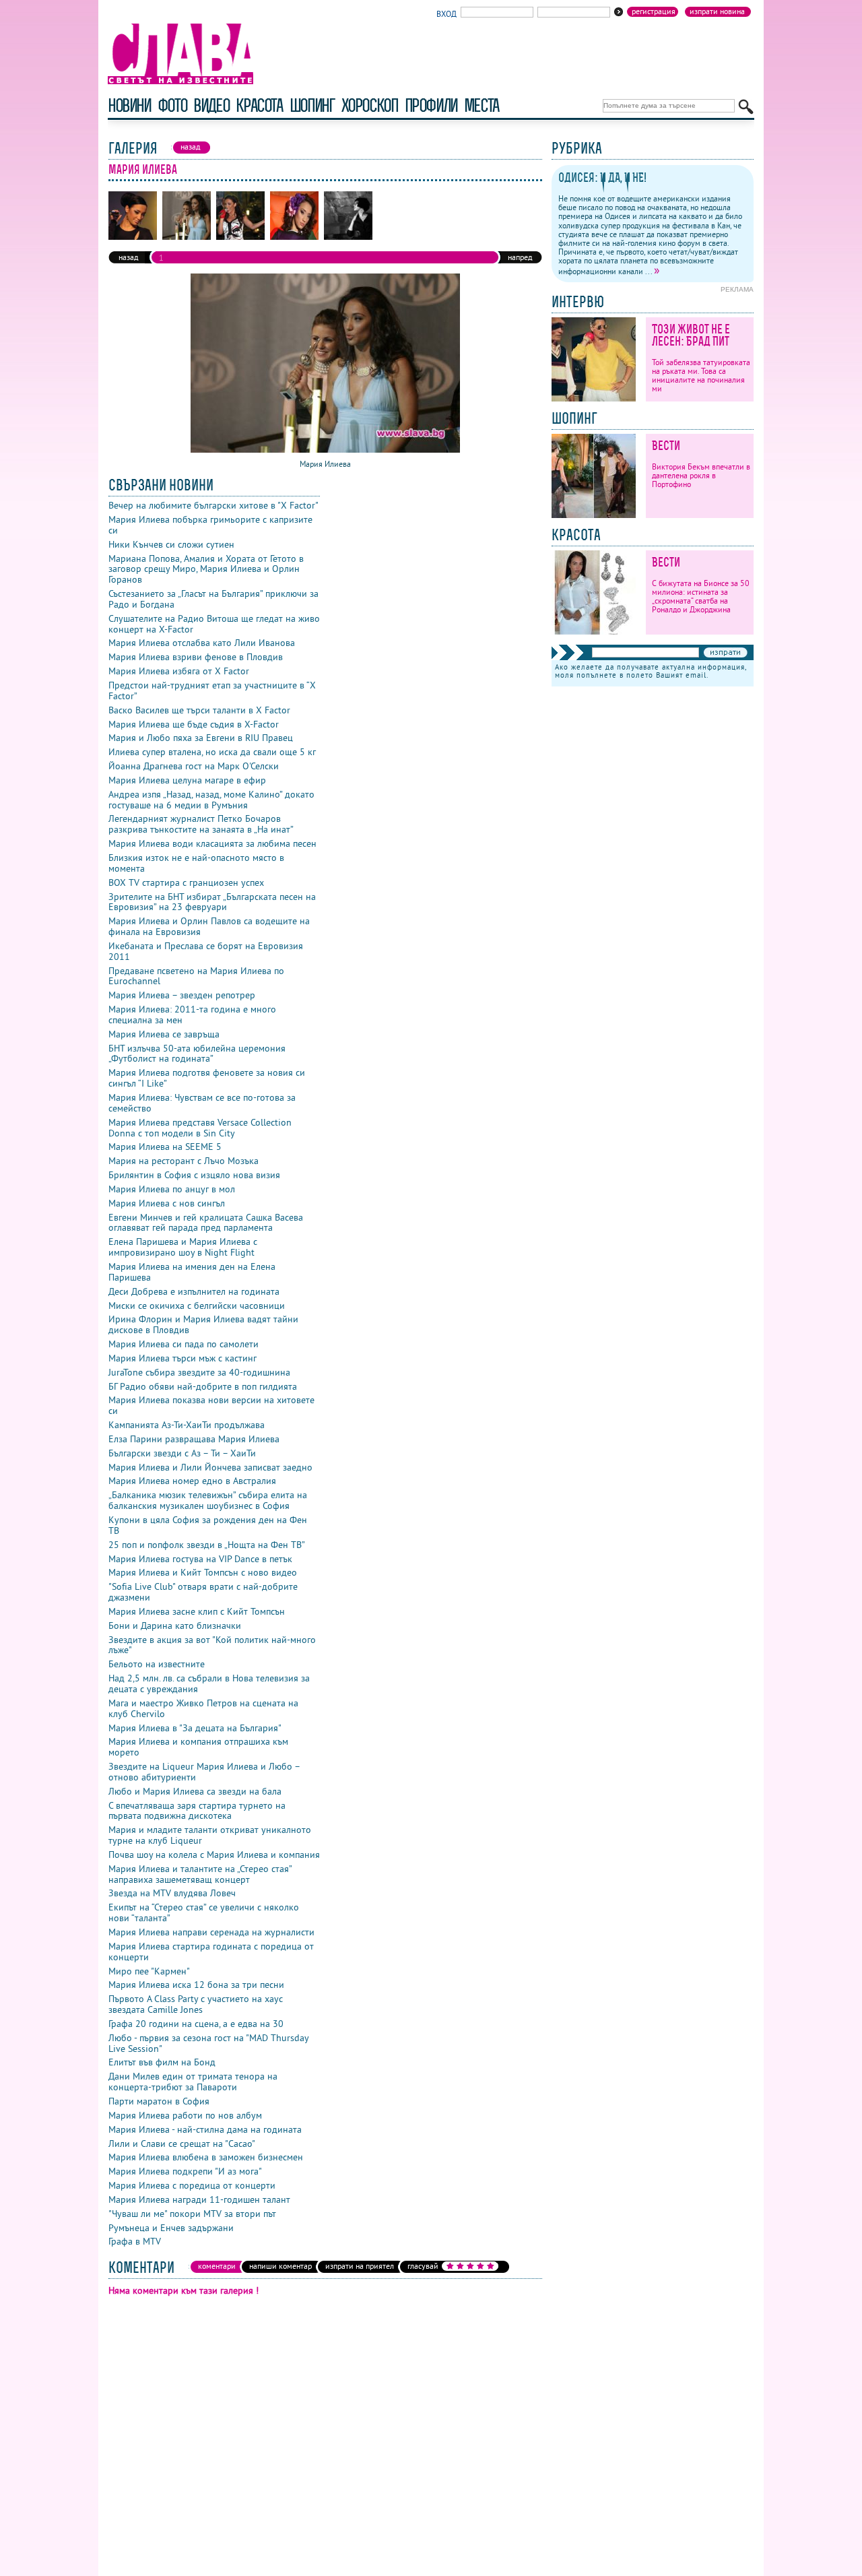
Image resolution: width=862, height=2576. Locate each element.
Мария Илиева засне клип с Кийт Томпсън (197, 1611)
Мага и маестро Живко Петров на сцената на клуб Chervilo (203, 1708)
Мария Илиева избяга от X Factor (179, 671)
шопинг (312, 105)
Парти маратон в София (159, 2101)
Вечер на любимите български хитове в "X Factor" (213, 505)
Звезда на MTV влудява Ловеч (172, 1893)
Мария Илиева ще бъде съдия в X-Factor (194, 724)
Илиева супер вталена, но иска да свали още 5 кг (212, 752)
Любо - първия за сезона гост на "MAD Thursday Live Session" (208, 2043)
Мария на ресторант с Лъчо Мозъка (184, 1161)
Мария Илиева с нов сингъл (167, 1203)
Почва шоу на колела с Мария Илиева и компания (214, 1855)
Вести (666, 446)
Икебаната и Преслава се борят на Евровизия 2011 (206, 951)
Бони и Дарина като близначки (175, 1625)
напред (520, 257)
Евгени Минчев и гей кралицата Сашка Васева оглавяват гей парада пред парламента (206, 1223)
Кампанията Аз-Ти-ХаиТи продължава (187, 1425)
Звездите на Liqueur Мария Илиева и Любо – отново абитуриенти (204, 1772)
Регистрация (654, 11)
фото (172, 105)
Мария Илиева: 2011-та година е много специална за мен (192, 1015)
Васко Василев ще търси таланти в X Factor (199, 710)
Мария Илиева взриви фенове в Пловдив (196, 657)
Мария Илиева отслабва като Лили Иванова (202, 643)
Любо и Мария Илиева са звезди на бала (195, 1791)
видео (211, 105)
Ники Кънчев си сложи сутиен (171, 544)
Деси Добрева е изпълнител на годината (194, 1291)
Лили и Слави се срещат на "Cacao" (182, 2144)
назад (128, 257)
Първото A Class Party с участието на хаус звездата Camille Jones (196, 2004)
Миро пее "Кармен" (149, 1971)
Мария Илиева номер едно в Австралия (192, 1481)
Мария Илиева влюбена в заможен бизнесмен (206, 2157)
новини (129, 105)
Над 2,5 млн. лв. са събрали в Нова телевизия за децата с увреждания (209, 1683)
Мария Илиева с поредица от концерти (192, 2185)
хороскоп (370, 105)
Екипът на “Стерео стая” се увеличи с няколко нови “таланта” (204, 1912)
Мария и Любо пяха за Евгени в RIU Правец (201, 738)
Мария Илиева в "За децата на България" (195, 1728)
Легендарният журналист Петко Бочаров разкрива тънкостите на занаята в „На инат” (201, 824)
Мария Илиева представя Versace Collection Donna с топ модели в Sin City (200, 1128)
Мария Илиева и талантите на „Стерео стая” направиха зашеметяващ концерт (200, 1874)
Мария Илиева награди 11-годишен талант (199, 2199)
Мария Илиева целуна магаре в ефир (187, 780)
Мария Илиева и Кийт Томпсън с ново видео (203, 1572)
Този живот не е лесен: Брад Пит (691, 335)
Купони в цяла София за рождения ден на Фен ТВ (208, 1525)
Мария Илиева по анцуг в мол (172, 1189)
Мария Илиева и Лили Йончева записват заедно (210, 1467)
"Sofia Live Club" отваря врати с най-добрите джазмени (203, 1592)
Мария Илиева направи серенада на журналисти (211, 1932)
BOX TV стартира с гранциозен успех (186, 882)
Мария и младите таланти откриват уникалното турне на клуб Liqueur (210, 1835)
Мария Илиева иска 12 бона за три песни (196, 1985)
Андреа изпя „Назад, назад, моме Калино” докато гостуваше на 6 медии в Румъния (211, 800)
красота (259, 105)
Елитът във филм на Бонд (162, 2062)
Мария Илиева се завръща (164, 1034)
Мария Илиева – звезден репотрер (182, 995)
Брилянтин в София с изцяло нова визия (194, 1175)
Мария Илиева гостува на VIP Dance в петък (200, 1559)
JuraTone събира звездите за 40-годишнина (199, 1372)
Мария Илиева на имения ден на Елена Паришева (192, 1272)
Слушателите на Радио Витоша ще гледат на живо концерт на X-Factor (214, 624)
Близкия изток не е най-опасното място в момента (196, 863)
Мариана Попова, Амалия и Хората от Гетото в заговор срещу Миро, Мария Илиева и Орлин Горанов (206, 569)
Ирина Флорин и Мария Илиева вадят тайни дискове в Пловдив (203, 1324)
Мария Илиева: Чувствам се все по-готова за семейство (202, 1103)
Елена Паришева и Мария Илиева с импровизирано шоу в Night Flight (183, 1247)
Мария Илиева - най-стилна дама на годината (205, 2129)
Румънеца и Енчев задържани (171, 2228)
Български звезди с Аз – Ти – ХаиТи (182, 1453)
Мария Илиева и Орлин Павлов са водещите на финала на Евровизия (209, 926)
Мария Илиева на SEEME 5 (165, 1147)
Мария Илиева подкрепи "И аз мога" (185, 2171)
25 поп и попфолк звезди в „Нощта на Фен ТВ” (207, 1545)
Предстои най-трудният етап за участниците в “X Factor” (212, 690)
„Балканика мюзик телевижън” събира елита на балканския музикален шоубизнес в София (208, 1500)
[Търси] (746, 107)
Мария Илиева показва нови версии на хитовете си (211, 1405)
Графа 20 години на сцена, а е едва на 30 (196, 2024)
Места (482, 105)
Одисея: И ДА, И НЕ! (602, 178)
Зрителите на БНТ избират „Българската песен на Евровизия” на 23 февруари (212, 902)
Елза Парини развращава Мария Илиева (194, 1439)
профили (431, 105)
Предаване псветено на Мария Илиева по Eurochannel (196, 976)
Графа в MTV (135, 2241)
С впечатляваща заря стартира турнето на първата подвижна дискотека (197, 1811)
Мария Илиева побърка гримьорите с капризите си (210, 525)
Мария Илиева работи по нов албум (185, 2115)
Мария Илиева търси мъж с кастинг (183, 1358)
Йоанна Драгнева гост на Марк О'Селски (194, 766)
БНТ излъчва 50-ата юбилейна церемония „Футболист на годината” (197, 1054)
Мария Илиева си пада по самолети (184, 1344)
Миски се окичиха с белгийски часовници (197, 1306)
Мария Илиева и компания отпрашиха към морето (198, 1747)
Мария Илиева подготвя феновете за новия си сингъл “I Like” (207, 1078)
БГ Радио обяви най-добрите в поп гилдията (203, 1386)
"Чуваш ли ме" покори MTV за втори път (192, 2214)
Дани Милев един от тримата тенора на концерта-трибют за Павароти (193, 2082)
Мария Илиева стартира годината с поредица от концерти (211, 1952)
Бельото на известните (157, 1664)
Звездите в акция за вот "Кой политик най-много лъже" (212, 1645)
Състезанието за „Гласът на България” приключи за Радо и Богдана (213, 599)
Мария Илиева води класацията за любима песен (212, 843)
